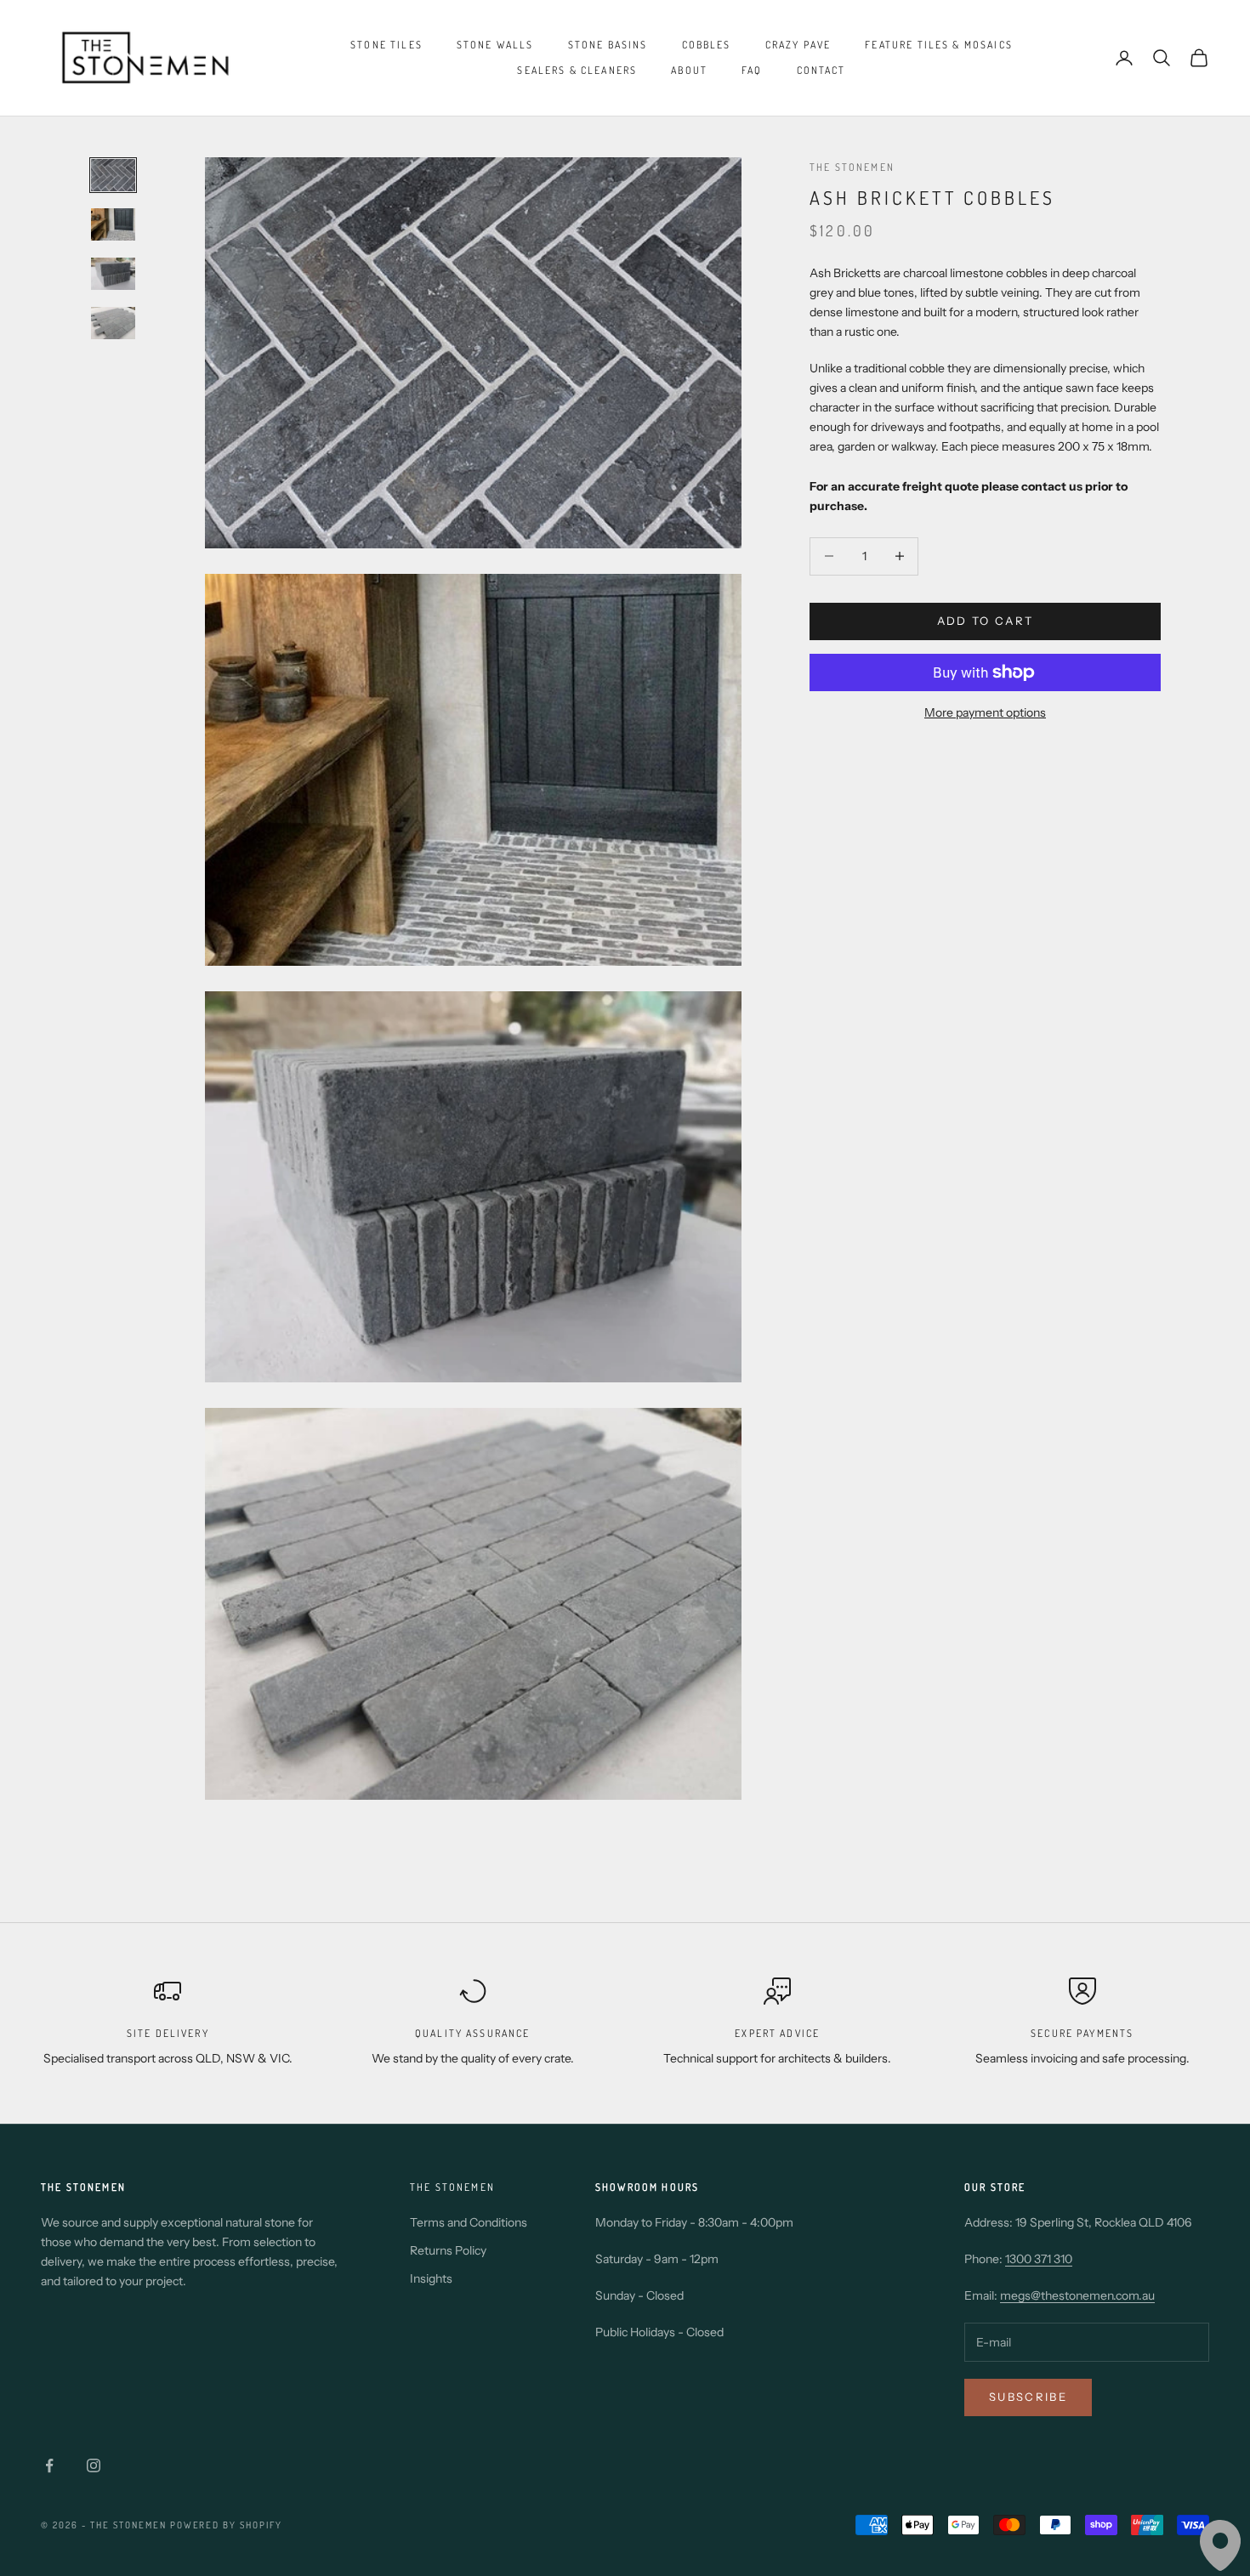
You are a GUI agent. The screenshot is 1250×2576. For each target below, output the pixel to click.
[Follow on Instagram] (94, 2465)
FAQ (752, 70)
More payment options (985, 712)
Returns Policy (448, 2250)
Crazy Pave (798, 45)
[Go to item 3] (113, 274)
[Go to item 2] (113, 224)
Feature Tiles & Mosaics (939, 45)
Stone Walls (495, 45)
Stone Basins (608, 45)
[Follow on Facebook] (49, 2465)
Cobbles (707, 45)
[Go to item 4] (113, 323)
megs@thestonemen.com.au (1077, 2295)
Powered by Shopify (227, 2525)
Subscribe (1028, 2397)
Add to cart (986, 621)
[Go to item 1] (113, 175)
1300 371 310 (1039, 2259)
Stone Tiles (386, 45)
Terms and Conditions (469, 2222)
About (689, 70)
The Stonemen (852, 167)
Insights (431, 2278)
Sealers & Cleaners (577, 70)
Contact (821, 70)
